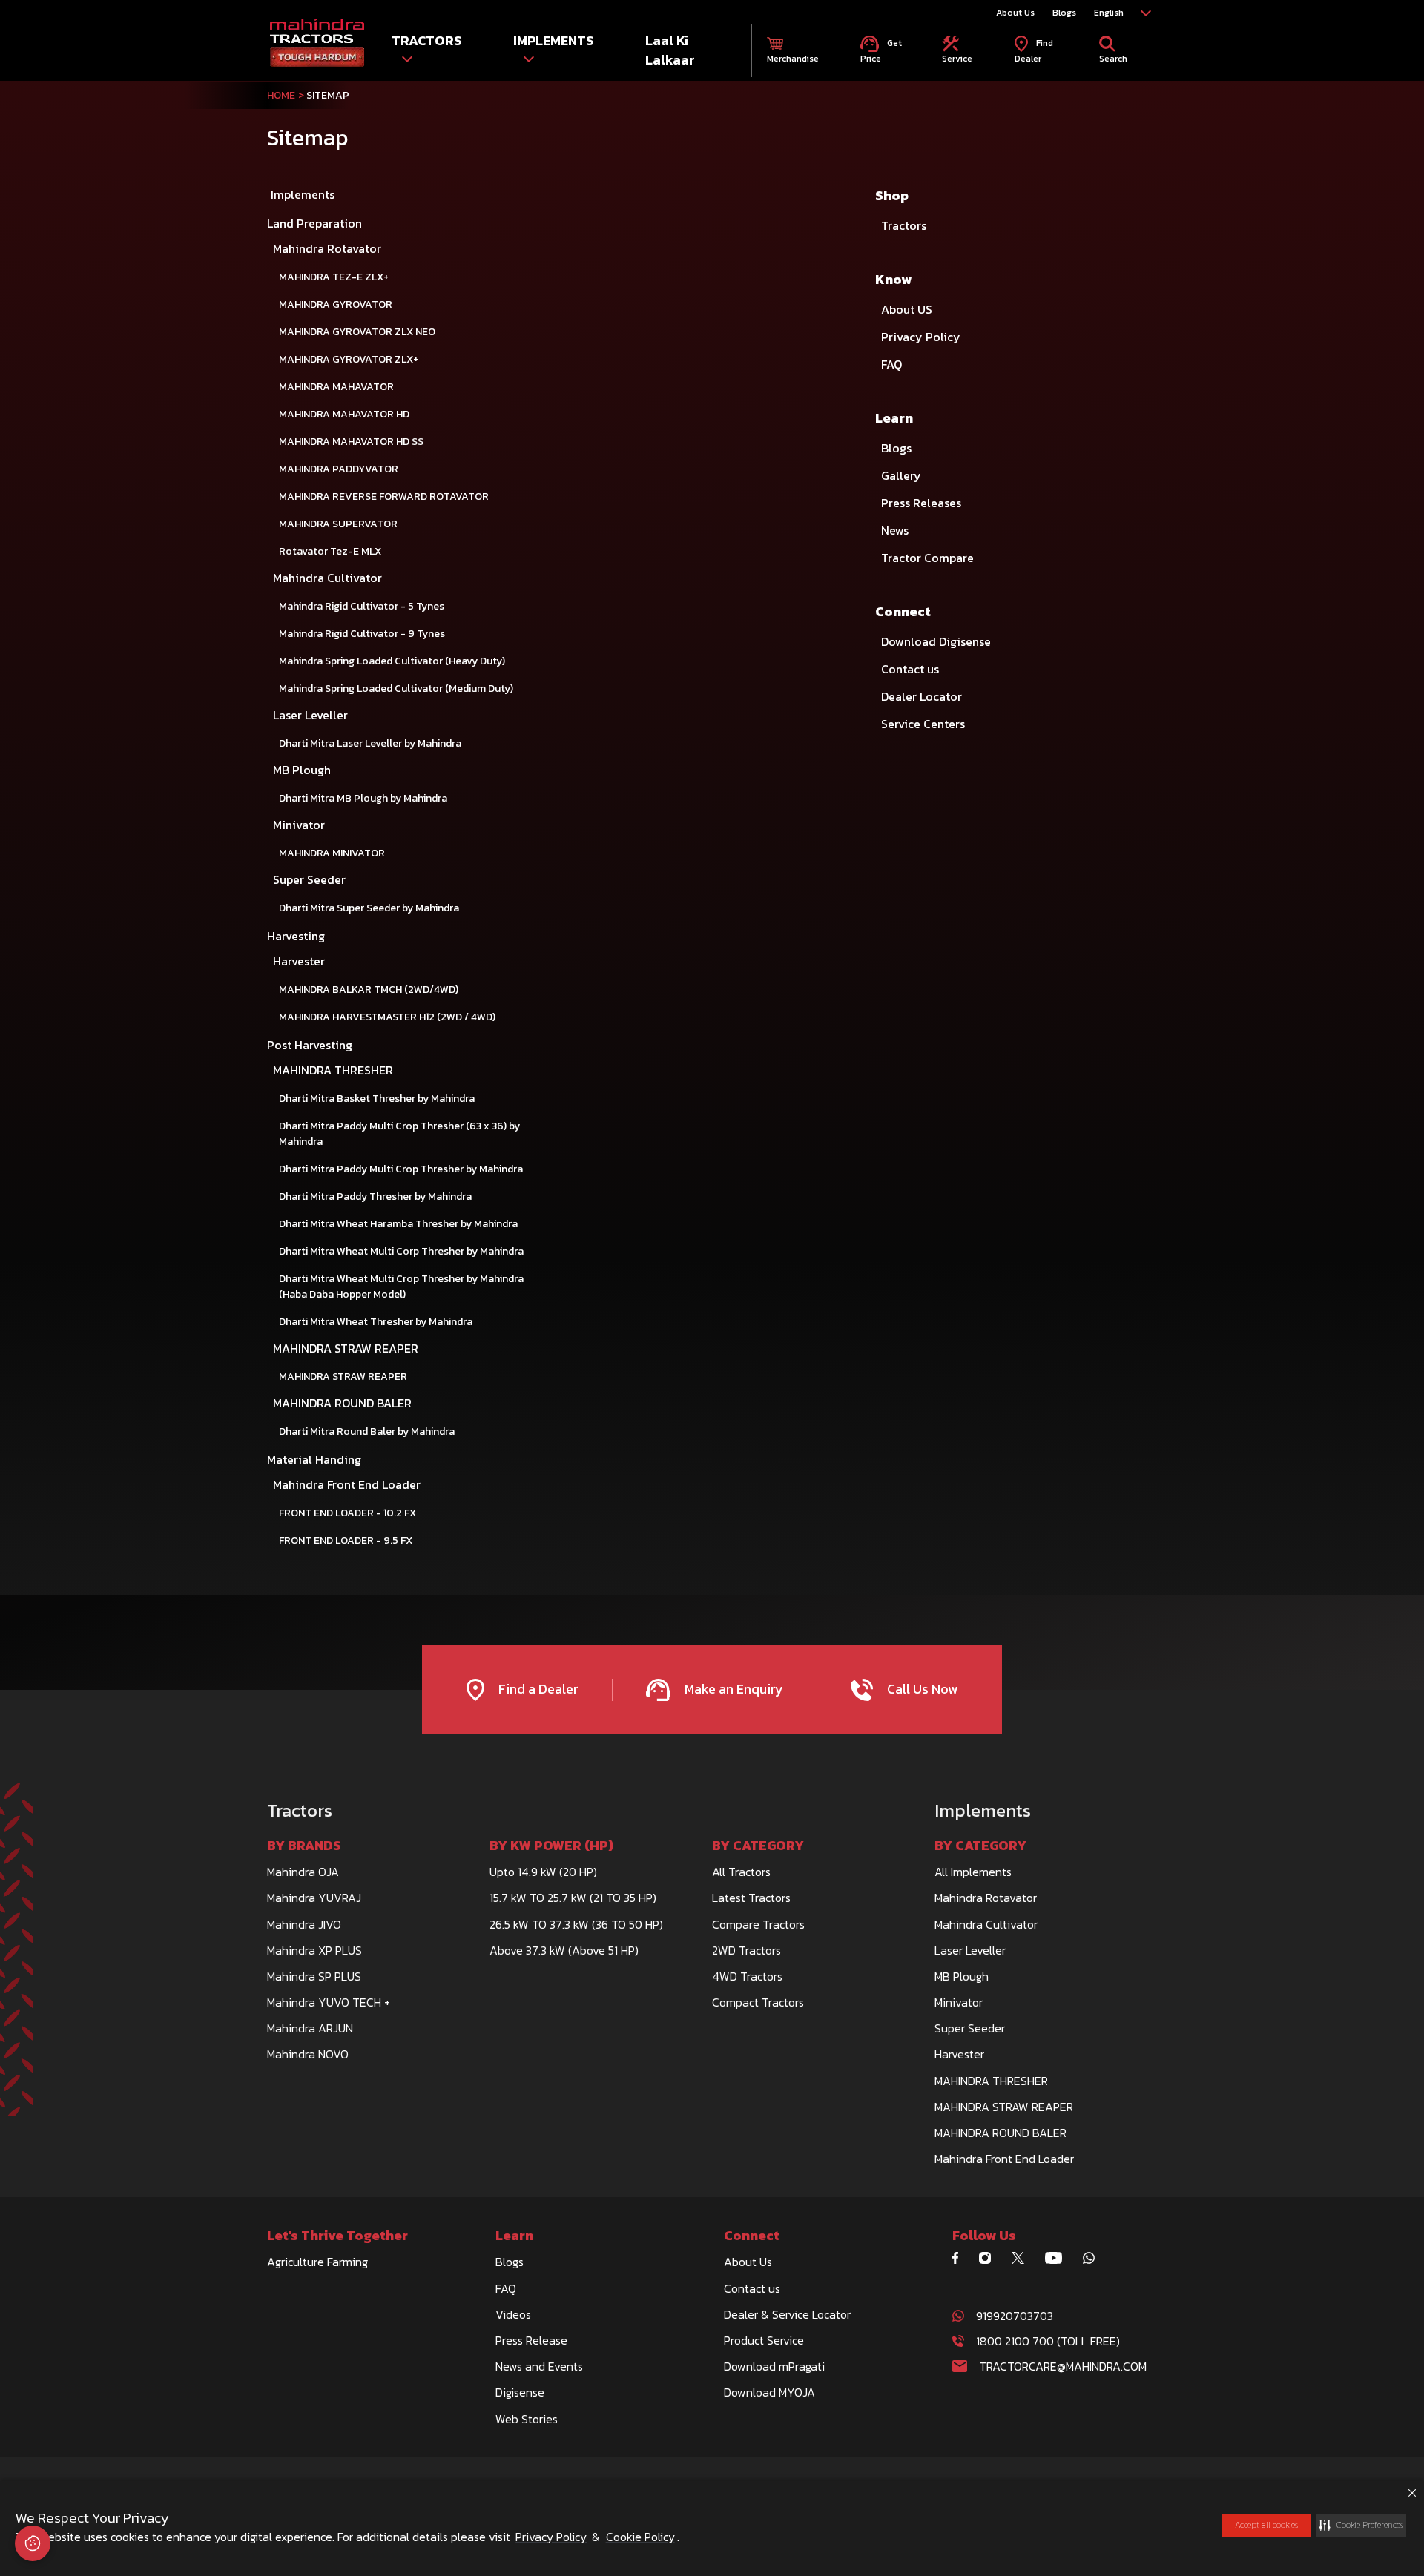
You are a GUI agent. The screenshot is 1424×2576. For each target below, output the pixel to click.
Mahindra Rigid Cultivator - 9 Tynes (362, 634)
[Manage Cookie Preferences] (33, 2543)
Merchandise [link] (793, 59)
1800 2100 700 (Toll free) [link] (1048, 2341)
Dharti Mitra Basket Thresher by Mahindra (377, 1099)
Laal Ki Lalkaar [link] (670, 50)
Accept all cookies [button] (1266, 2525)
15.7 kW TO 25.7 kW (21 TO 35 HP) (573, 1898)
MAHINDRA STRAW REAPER (346, 1348)
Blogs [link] (1064, 13)
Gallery (901, 475)
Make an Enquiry (732, 1689)
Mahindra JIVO (304, 1924)
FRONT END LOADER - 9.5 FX (346, 1540)
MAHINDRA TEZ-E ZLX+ (334, 277)
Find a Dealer (537, 1689)
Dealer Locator (922, 696)
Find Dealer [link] (1034, 50)
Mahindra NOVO (308, 2054)
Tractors (904, 225)
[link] (317, 44)
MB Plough (302, 770)
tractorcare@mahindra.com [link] (1063, 2366)
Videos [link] (513, 2314)
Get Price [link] (881, 50)
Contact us (910, 669)
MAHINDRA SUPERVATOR (338, 524)
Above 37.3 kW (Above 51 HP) (564, 1950)
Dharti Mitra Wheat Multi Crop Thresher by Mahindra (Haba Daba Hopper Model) (401, 1287)
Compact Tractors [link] (758, 2002)
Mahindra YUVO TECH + (329, 2002)
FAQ (891, 364)
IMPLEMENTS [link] (554, 41)
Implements (303, 194)
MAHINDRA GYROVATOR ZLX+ (349, 359)
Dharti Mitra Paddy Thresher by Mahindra (375, 1196)
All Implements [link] (973, 1872)
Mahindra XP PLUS (314, 1950)
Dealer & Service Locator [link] (787, 2314)
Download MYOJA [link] (769, 2392)
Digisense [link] (520, 2392)
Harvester (299, 961)
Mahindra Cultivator (327, 578)
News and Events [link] (539, 2366)
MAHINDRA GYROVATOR (336, 304)
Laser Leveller (310, 715)
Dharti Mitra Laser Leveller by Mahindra (370, 743)
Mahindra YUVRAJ (314, 1898)
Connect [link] (752, 2236)
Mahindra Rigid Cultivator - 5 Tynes (362, 606)
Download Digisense (936, 641)
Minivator (299, 825)
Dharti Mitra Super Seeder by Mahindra (369, 908)
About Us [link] (1015, 13)
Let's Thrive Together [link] (337, 2236)
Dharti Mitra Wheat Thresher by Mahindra (376, 1322)
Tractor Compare (927, 558)
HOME (281, 95)
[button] (1361, 2526)
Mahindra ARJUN (310, 2028)
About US (907, 309)
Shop (892, 195)
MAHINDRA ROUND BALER (342, 1403)
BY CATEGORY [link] (758, 1846)
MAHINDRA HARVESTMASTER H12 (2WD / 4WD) (387, 1017)
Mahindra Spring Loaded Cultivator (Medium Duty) (396, 688)
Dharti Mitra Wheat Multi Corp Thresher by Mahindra (401, 1251)
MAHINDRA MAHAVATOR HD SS (351, 442)
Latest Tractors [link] (751, 1898)
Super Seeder (309, 879)
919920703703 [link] (1015, 2316)
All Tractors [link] (741, 1872)
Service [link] (957, 59)
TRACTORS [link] (427, 41)
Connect (903, 611)
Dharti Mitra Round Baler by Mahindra (367, 1431)
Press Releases (921, 503)
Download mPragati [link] (774, 2366)
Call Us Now (921, 1689)
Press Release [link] (531, 2340)
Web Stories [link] (527, 2419)
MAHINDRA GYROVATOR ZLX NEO (357, 332)
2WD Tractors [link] (746, 1950)
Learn (894, 418)
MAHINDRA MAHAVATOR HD (344, 414)
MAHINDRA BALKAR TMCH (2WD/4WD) (369, 990)
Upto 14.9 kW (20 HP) (543, 1872)
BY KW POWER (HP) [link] (551, 1846)
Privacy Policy (921, 337)
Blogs (896, 448)
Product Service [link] (764, 2340)
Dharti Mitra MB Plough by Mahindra (363, 798)
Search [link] (1113, 59)
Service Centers (923, 724)
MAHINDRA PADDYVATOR (339, 469)
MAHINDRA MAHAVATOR (336, 387)
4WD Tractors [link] (747, 1976)
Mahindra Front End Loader (347, 1484)
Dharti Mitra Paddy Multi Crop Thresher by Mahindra (401, 1169)
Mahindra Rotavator (327, 248)
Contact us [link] (752, 2288)
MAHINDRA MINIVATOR (332, 853)
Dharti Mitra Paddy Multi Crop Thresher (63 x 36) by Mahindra (399, 1134)
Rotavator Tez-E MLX (330, 551)
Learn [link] (514, 2236)
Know (893, 279)
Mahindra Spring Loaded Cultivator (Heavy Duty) (392, 661)
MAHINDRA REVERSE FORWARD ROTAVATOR (384, 496)
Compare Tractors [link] (758, 1924)
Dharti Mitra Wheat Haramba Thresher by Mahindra (398, 1224)
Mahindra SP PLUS (314, 1976)
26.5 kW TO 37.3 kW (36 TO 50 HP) (576, 1924)
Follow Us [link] (984, 2236)
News (895, 530)
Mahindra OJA (303, 1872)
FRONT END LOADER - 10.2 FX (347, 1513)
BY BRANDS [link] (304, 1846)
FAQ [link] (506, 2288)
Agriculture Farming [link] (317, 2262)
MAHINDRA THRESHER (333, 1070)
